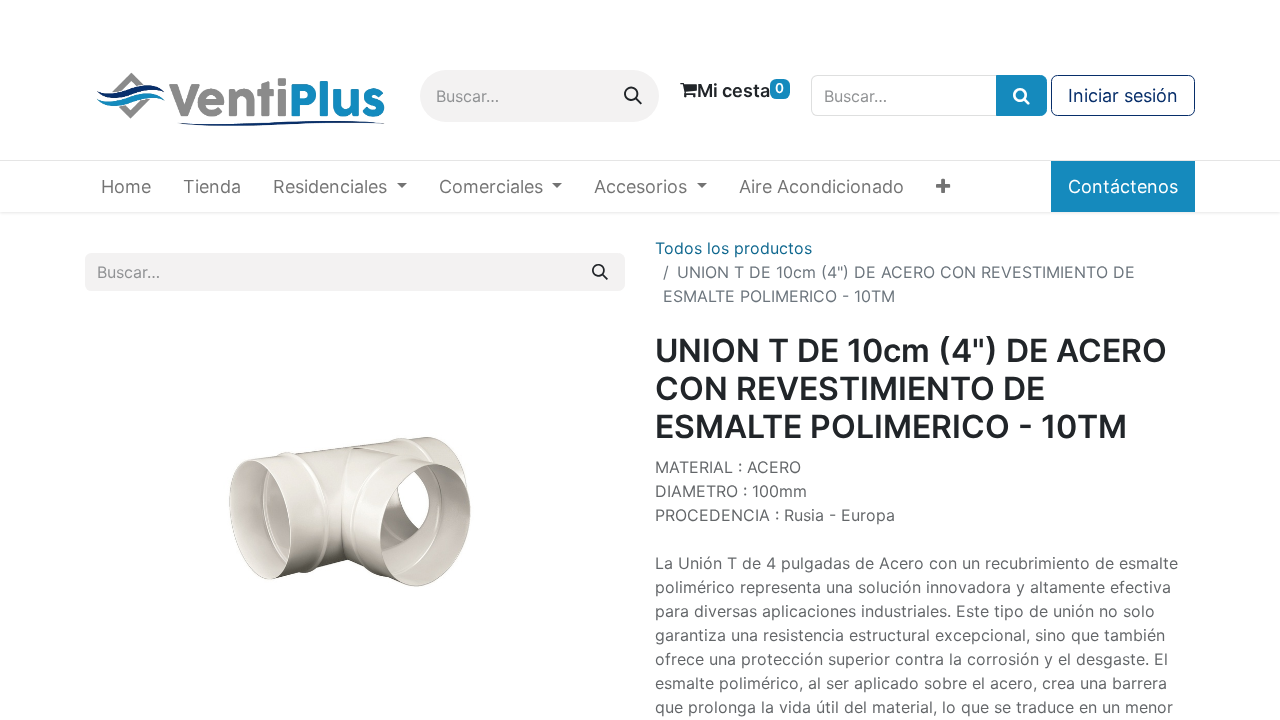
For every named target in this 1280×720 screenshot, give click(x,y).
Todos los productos (733, 248)
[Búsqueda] (1021, 95)
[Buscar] (633, 96)
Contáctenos (1123, 186)
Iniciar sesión (1123, 95)
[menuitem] (126, 186)
